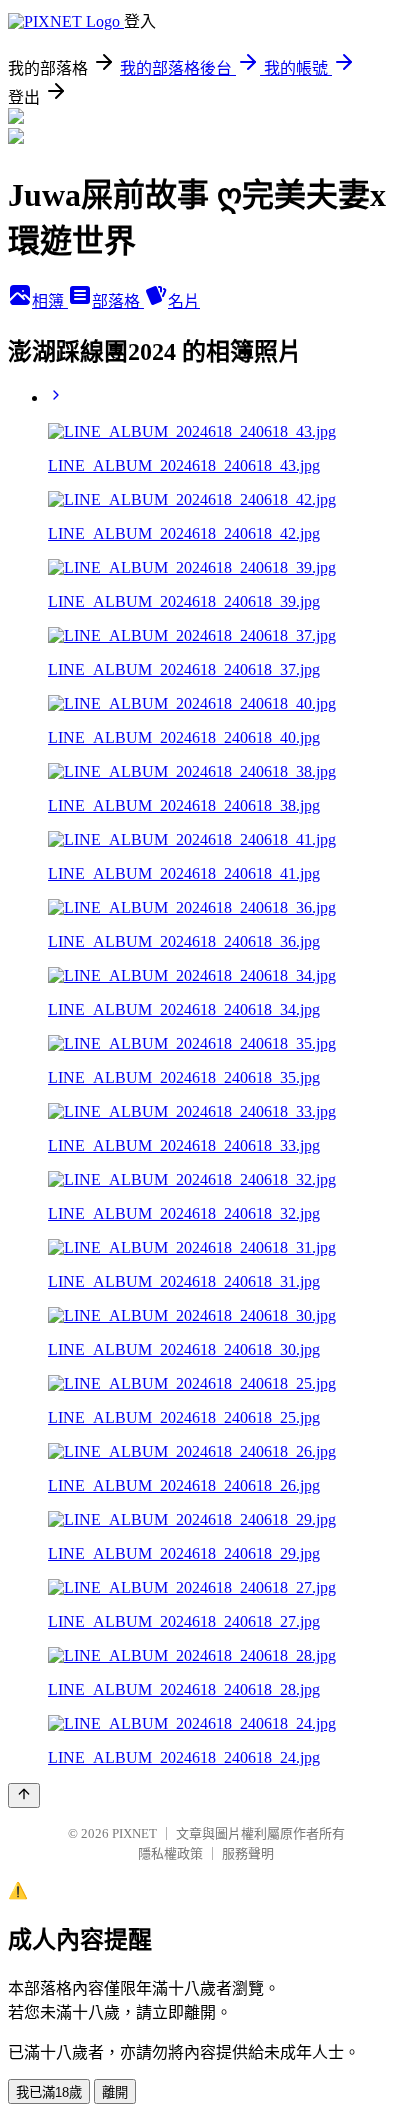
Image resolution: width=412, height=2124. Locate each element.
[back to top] (24, 1795)
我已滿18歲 (49, 2092)
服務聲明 (248, 1853)
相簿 (50, 301)
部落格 (118, 301)
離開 (115, 2092)
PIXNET (134, 1833)
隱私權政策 (170, 1853)
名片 (184, 301)
